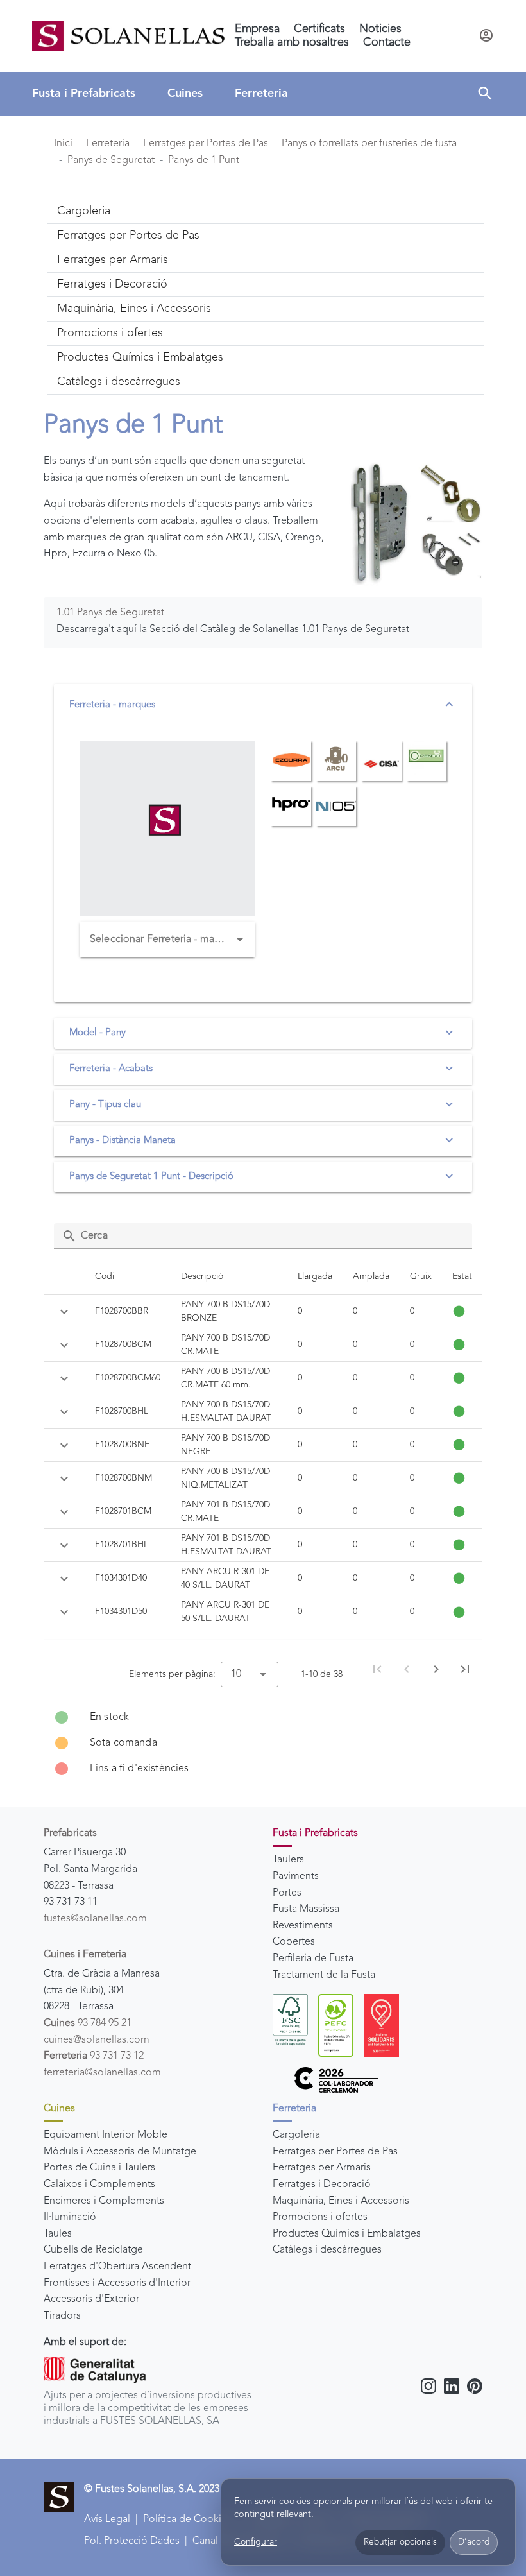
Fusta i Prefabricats (84, 94)
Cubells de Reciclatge (93, 2250)
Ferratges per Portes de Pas (206, 144)
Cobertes (294, 1942)
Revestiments (303, 1926)
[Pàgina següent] (436, 1669)
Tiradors (62, 2316)
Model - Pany (98, 1033)
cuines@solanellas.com (97, 2040)
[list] (263, 1743)
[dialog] (368, 2522)
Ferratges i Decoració (322, 2185)
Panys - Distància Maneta (123, 1141)
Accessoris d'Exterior (91, 2299)
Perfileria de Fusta (313, 1959)
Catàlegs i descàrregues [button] (119, 382)
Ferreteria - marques (112, 705)
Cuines (185, 94)
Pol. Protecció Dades (132, 2541)
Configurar (256, 2542)
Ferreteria (261, 94)
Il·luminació (70, 2217)
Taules (58, 2234)
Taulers (288, 1860)
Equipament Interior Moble (106, 2135)
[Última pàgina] (465, 1669)
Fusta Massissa (306, 1909)
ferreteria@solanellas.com (102, 2073)
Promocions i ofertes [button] (110, 333)
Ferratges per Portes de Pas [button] (128, 236)
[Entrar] (486, 36)
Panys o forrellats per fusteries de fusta (369, 144)
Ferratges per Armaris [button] (113, 260)
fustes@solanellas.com (95, 1919)
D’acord (474, 2542)
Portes (287, 1893)
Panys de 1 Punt (204, 160)
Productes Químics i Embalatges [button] (140, 357)
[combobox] (167, 940)
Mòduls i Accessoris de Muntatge (120, 2152)
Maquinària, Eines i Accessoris (341, 2201)
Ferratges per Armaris (322, 2168)
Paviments (296, 1876)
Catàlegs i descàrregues (327, 2250)
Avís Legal (107, 2520)
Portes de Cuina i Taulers (99, 2168)
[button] (485, 94)
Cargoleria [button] (84, 211)
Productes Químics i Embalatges (347, 2234)
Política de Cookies (187, 2520)
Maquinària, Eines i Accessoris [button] (134, 309)
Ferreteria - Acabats (111, 1069)
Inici (63, 144)
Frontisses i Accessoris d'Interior (117, 2283)
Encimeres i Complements (104, 2201)
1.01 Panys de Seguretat (110, 613)
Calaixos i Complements (99, 2185)
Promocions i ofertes (320, 2217)
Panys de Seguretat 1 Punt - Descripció (151, 1177)
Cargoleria (296, 2135)
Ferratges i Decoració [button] (112, 284)
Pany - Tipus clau (105, 1105)
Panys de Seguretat (111, 160)
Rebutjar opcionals (400, 2542)
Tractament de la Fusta (324, 1975)
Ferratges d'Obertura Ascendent (117, 2267)
